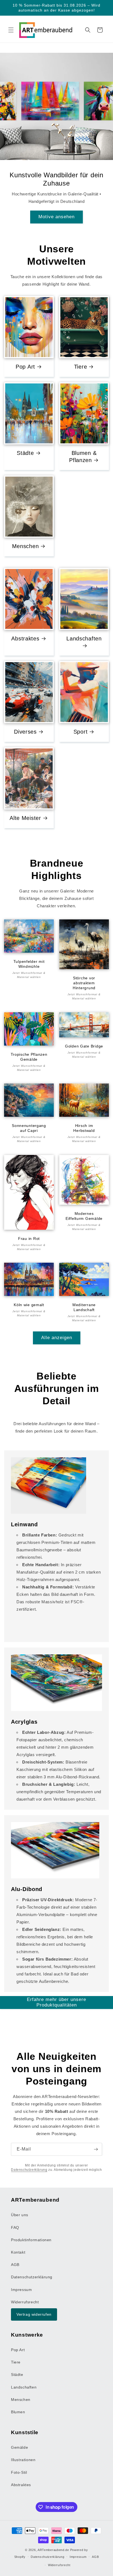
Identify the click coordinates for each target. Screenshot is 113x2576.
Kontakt (18, 2252)
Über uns (20, 2215)
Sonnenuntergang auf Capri (29, 1128)
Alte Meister (25, 818)
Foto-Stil (19, 2472)
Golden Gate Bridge (84, 1046)
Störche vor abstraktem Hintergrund (84, 983)
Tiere (81, 367)
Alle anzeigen (57, 1338)
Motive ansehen (56, 217)
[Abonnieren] (96, 2149)
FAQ (15, 2227)
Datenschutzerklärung (29, 2170)
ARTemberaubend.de (53, 2550)
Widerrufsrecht (25, 2302)
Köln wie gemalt (29, 1305)
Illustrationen (23, 2460)
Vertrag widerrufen (34, 2314)
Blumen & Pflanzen (83, 457)
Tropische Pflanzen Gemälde (29, 1057)
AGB (15, 2265)
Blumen (18, 2412)
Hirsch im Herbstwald (84, 1128)
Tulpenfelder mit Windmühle (29, 964)
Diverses (25, 732)
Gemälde (19, 2447)
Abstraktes (25, 639)
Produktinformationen (31, 2240)
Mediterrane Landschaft (84, 1307)
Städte (25, 453)
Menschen (26, 546)
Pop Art (25, 367)
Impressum (21, 2290)
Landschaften (84, 639)
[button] (11, 30)
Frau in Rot (29, 1238)
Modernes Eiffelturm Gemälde (84, 1216)
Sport (81, 732)
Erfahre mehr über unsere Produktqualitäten (56, 2002)
